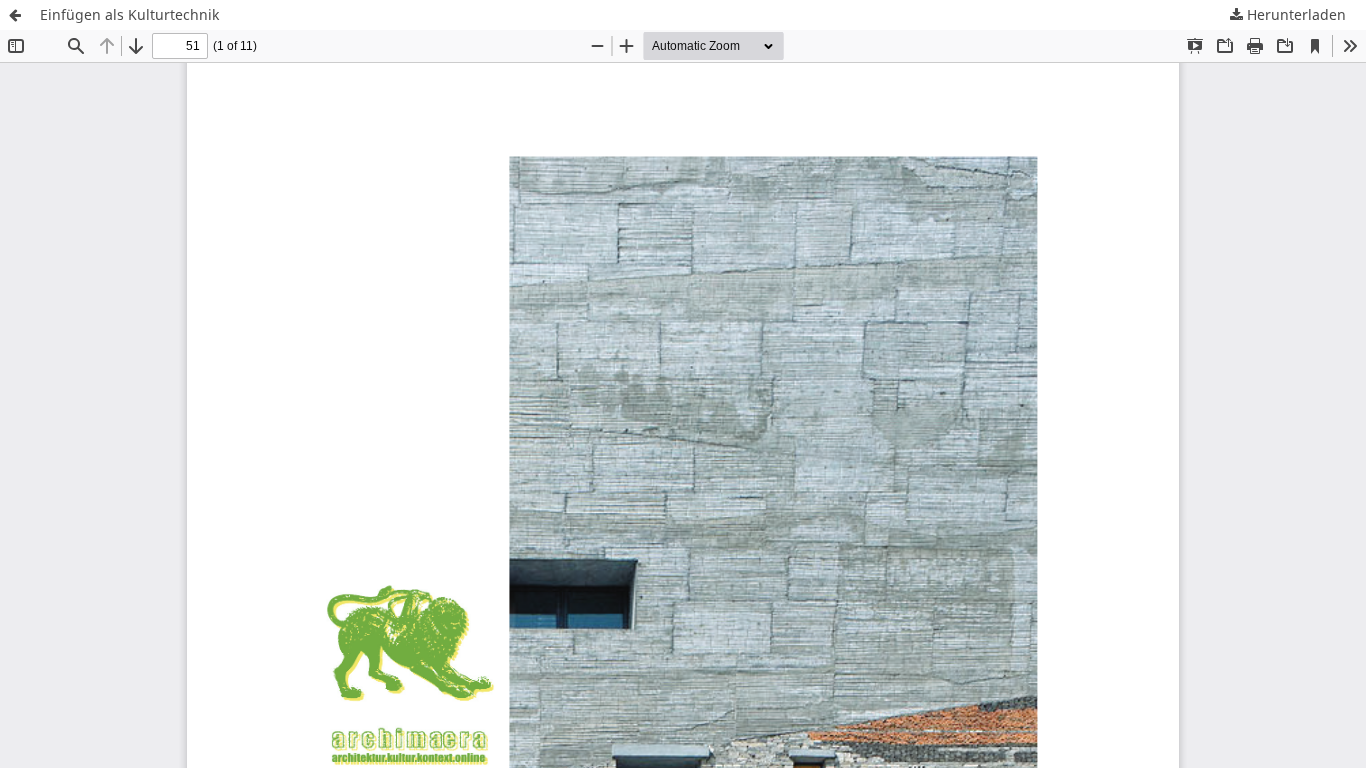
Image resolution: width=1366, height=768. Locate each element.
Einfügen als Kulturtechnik (129, 14)
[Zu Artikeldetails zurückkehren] (15, 15)
